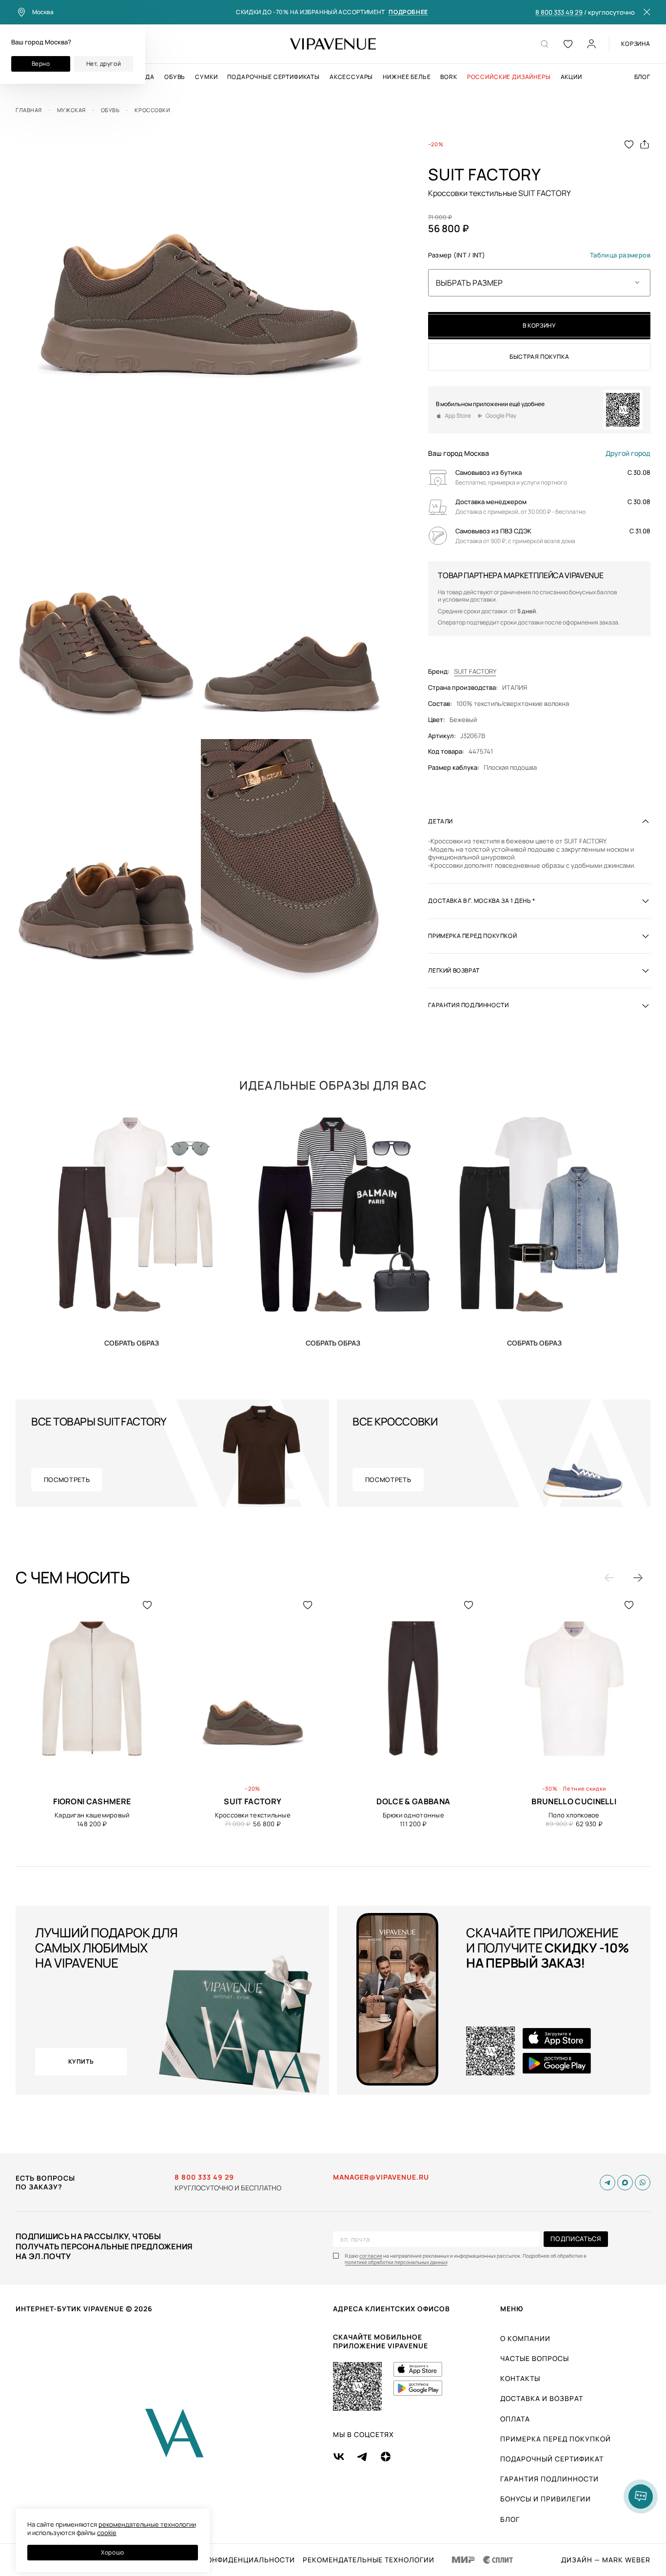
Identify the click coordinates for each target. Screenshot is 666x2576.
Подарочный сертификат (552, 2459)
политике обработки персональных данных (396, 2262)
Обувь (175, 77)
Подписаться (576, 2239)
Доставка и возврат (542, 2398)
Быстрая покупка (539, 357)
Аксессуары (351, 77)
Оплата (515, 2419)
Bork (449, 77)
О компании (525, 2338)
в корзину (539, 325)
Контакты (520, 2378)
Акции (571, 77)
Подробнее (408, 12)
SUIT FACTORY (475, 672)
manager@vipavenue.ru (381, 2177)
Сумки (206, 77)
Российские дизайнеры (509, 77)
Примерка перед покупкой (556, 2439)
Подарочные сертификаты (273, 77)
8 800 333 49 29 (559, 13)
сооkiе (107, 2533)
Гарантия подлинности (549, 2479)
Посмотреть (67, 1480)
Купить (132, 1343)
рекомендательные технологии (147, 2524)
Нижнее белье (407, 77)
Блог (642, 77)
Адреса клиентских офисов (392, 2309)
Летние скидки (584, 1788)
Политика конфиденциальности (227, 2560)
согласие (371, 2256)
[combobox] (539, 283)
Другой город (628, 453)
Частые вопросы (535, 2358)
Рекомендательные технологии (369, 2560)
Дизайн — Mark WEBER (606, 2560)
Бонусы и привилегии (546, 2499)
